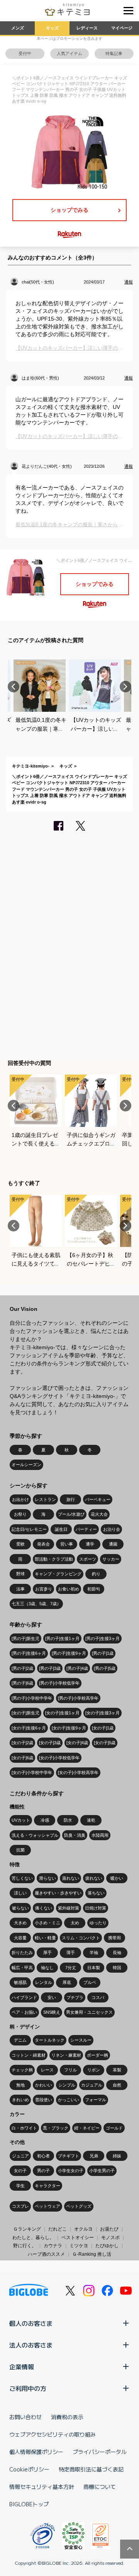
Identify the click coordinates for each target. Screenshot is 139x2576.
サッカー (111, 1559)
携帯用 (114, 1938)
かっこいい (69, 2100)
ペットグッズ (79, 2206)
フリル (70, 2070)
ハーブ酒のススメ (46, 2254)
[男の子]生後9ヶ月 (69, 1653)
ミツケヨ (79, 2246)
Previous (14, 687)
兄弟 (94, 2156)
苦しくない (22, 1878)
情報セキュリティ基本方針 (42, 2487)
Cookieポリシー (29, 2469)
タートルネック (50, 2040)
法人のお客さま (31, 2345)
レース (47, 2070)
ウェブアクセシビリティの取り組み (53, 2434)
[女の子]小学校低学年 (59, 1758)
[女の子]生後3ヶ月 (103, 1713)
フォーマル (96, 2100)
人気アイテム (69, 53)
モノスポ (110, 2238)
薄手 (71, 1953)
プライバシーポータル (100, 2452)
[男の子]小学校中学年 (32, 1698)
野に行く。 (25, 2246)
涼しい (20, 1893)
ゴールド (114, 2128)
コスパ (98, 1997)
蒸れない (71, 1878)
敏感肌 (20, 1982)
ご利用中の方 (28, 2388)
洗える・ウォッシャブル (35, 1835)
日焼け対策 (96, 1908)
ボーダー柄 (97, 2055)
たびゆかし (107, 2246)
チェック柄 (22, 2070)
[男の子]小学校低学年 (59, 1683)
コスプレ (20, 2206)
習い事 (67, 1544)
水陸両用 (100, 1835)
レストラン (45, 1499)
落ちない (96, 1893)
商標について (100, 2487)
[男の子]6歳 (22, 1683)
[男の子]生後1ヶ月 (62, 1638)
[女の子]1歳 (103, 1728)
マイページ (122, 28)
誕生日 (61, 1529)
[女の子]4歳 (77, 1743)
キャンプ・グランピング (58, 1574)
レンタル (44, 1982)
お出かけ (20, 1499)
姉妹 (117, 2156)
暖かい (117, 1878)
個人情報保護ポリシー (36, 2452)
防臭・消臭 (75, 1835)
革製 (117, 2070)
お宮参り (44, 1589)
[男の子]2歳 (22, 1668)
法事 (20, 1589)
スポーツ (88, 1559)
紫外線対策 (69, 1908)
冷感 (45, 1820)
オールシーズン (26, 1465)
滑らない (47, 1878)
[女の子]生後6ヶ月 (29, 1728)
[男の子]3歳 (50, 1668)
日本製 (94, 1968)
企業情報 (22, 2366)
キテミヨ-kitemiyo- (31, 766)
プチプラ (75, 1997)
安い (52, 1997)
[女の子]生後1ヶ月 (62, 1713)
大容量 (20, 1938)
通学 (90, 1544)
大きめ (20, 1923)
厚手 (47, 1953)
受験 (20, 1544)
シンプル (67, 2085)
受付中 (25, 53)
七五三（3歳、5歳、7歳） (36, 1604)
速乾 (91, 1820)
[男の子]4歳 (77, 1668)
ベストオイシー (78, 2238)
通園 (113, 1544)
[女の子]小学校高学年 (78, 1772)
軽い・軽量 (45, 1938)
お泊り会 (112, 1529)
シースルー (81, 2040)
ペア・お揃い (24, 2012)
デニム (20, 2040)
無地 (20, 2085)
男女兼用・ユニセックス (89, 2012)
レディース (87, 28)
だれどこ (58, 2229)
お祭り (20, 1514)
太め (75, 1923)
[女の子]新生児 (25, 1713)
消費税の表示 (67, 2417)
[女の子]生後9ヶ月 (69, 1728)
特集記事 (114, 53)
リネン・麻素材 (66, 2055)
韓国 (117, 1968)
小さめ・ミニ (47, 1923)
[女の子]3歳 (50, 1743)
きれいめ (20, 2100)
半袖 (94, 1953)
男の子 (43, 2171)
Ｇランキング (27, 2229)
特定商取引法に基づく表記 (91, 2469)
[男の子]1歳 (103, 1653)
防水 (68, 1820)
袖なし (47, 1968)
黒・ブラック (56, 2128)
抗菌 (20, 1850)
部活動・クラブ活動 (54, 1559)
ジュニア (20, 2156)
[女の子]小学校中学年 (32, 1772)
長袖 (117, 1953)
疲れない (94, 1878)
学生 (20, 2186)
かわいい (44, 2085)
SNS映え (52, 2012)
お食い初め (69, 1589)
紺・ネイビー (87, 2128)
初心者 (43, 2156)
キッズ (52, 28)
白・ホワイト (24, 2128)
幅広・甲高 (22, 1968)
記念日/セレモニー (29, 1529)
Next (125, 687)
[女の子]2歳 (22, 1743)
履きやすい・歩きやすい (58, 1893)
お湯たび (109, 2229)
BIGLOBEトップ (29, 2504)
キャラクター (47, 2186)
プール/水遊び (71, 1514)
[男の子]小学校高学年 (78, 1698)
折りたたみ (22, 1953)
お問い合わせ (25, 2417)
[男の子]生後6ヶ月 (29, 1653)
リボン (94, 2070)
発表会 (43, 1544)
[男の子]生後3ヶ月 (103, 1638)
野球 (20, 1574)
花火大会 (99, 1514)
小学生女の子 (71, 2171)
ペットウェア (47, 2206)
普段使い (44, 2100)
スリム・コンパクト (81, 1938)
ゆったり (98, 1923)
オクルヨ (83, 2229)
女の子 (20, 2171)
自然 (117, 2085)
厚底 (67, 1982)
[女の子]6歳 (22, 1758)
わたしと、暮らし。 (33, 2238)
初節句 (94, 1589)
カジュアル (92, 2085)
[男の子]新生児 (25, 1638)
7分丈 (71, 1968)
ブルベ (90, 1982)
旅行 (71, 1499)
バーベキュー (98, 1499)
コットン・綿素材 (29, 2055)
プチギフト (69, 2156)
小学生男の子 (102, 2171)
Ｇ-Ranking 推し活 (92, 2254)
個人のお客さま (31, 2323)
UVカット (21, 1820)
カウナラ (53, 2246)
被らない (20, 1908)
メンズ (18, 28)
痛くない (44, 1908)
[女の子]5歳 (105, 1743)
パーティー (86, 1529)
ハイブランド (24, 1997)
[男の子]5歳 (105, 1668)
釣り (96, 1574)
